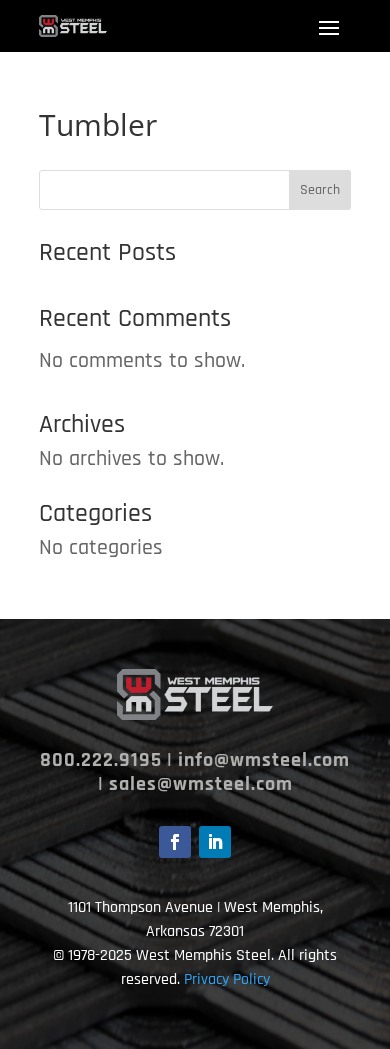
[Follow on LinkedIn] (215, 842)
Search (320, 190)
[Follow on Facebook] (175, 842)
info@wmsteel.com (264, 760)
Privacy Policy (227, 979)
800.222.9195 (101, 760)
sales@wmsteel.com (201, 784)
